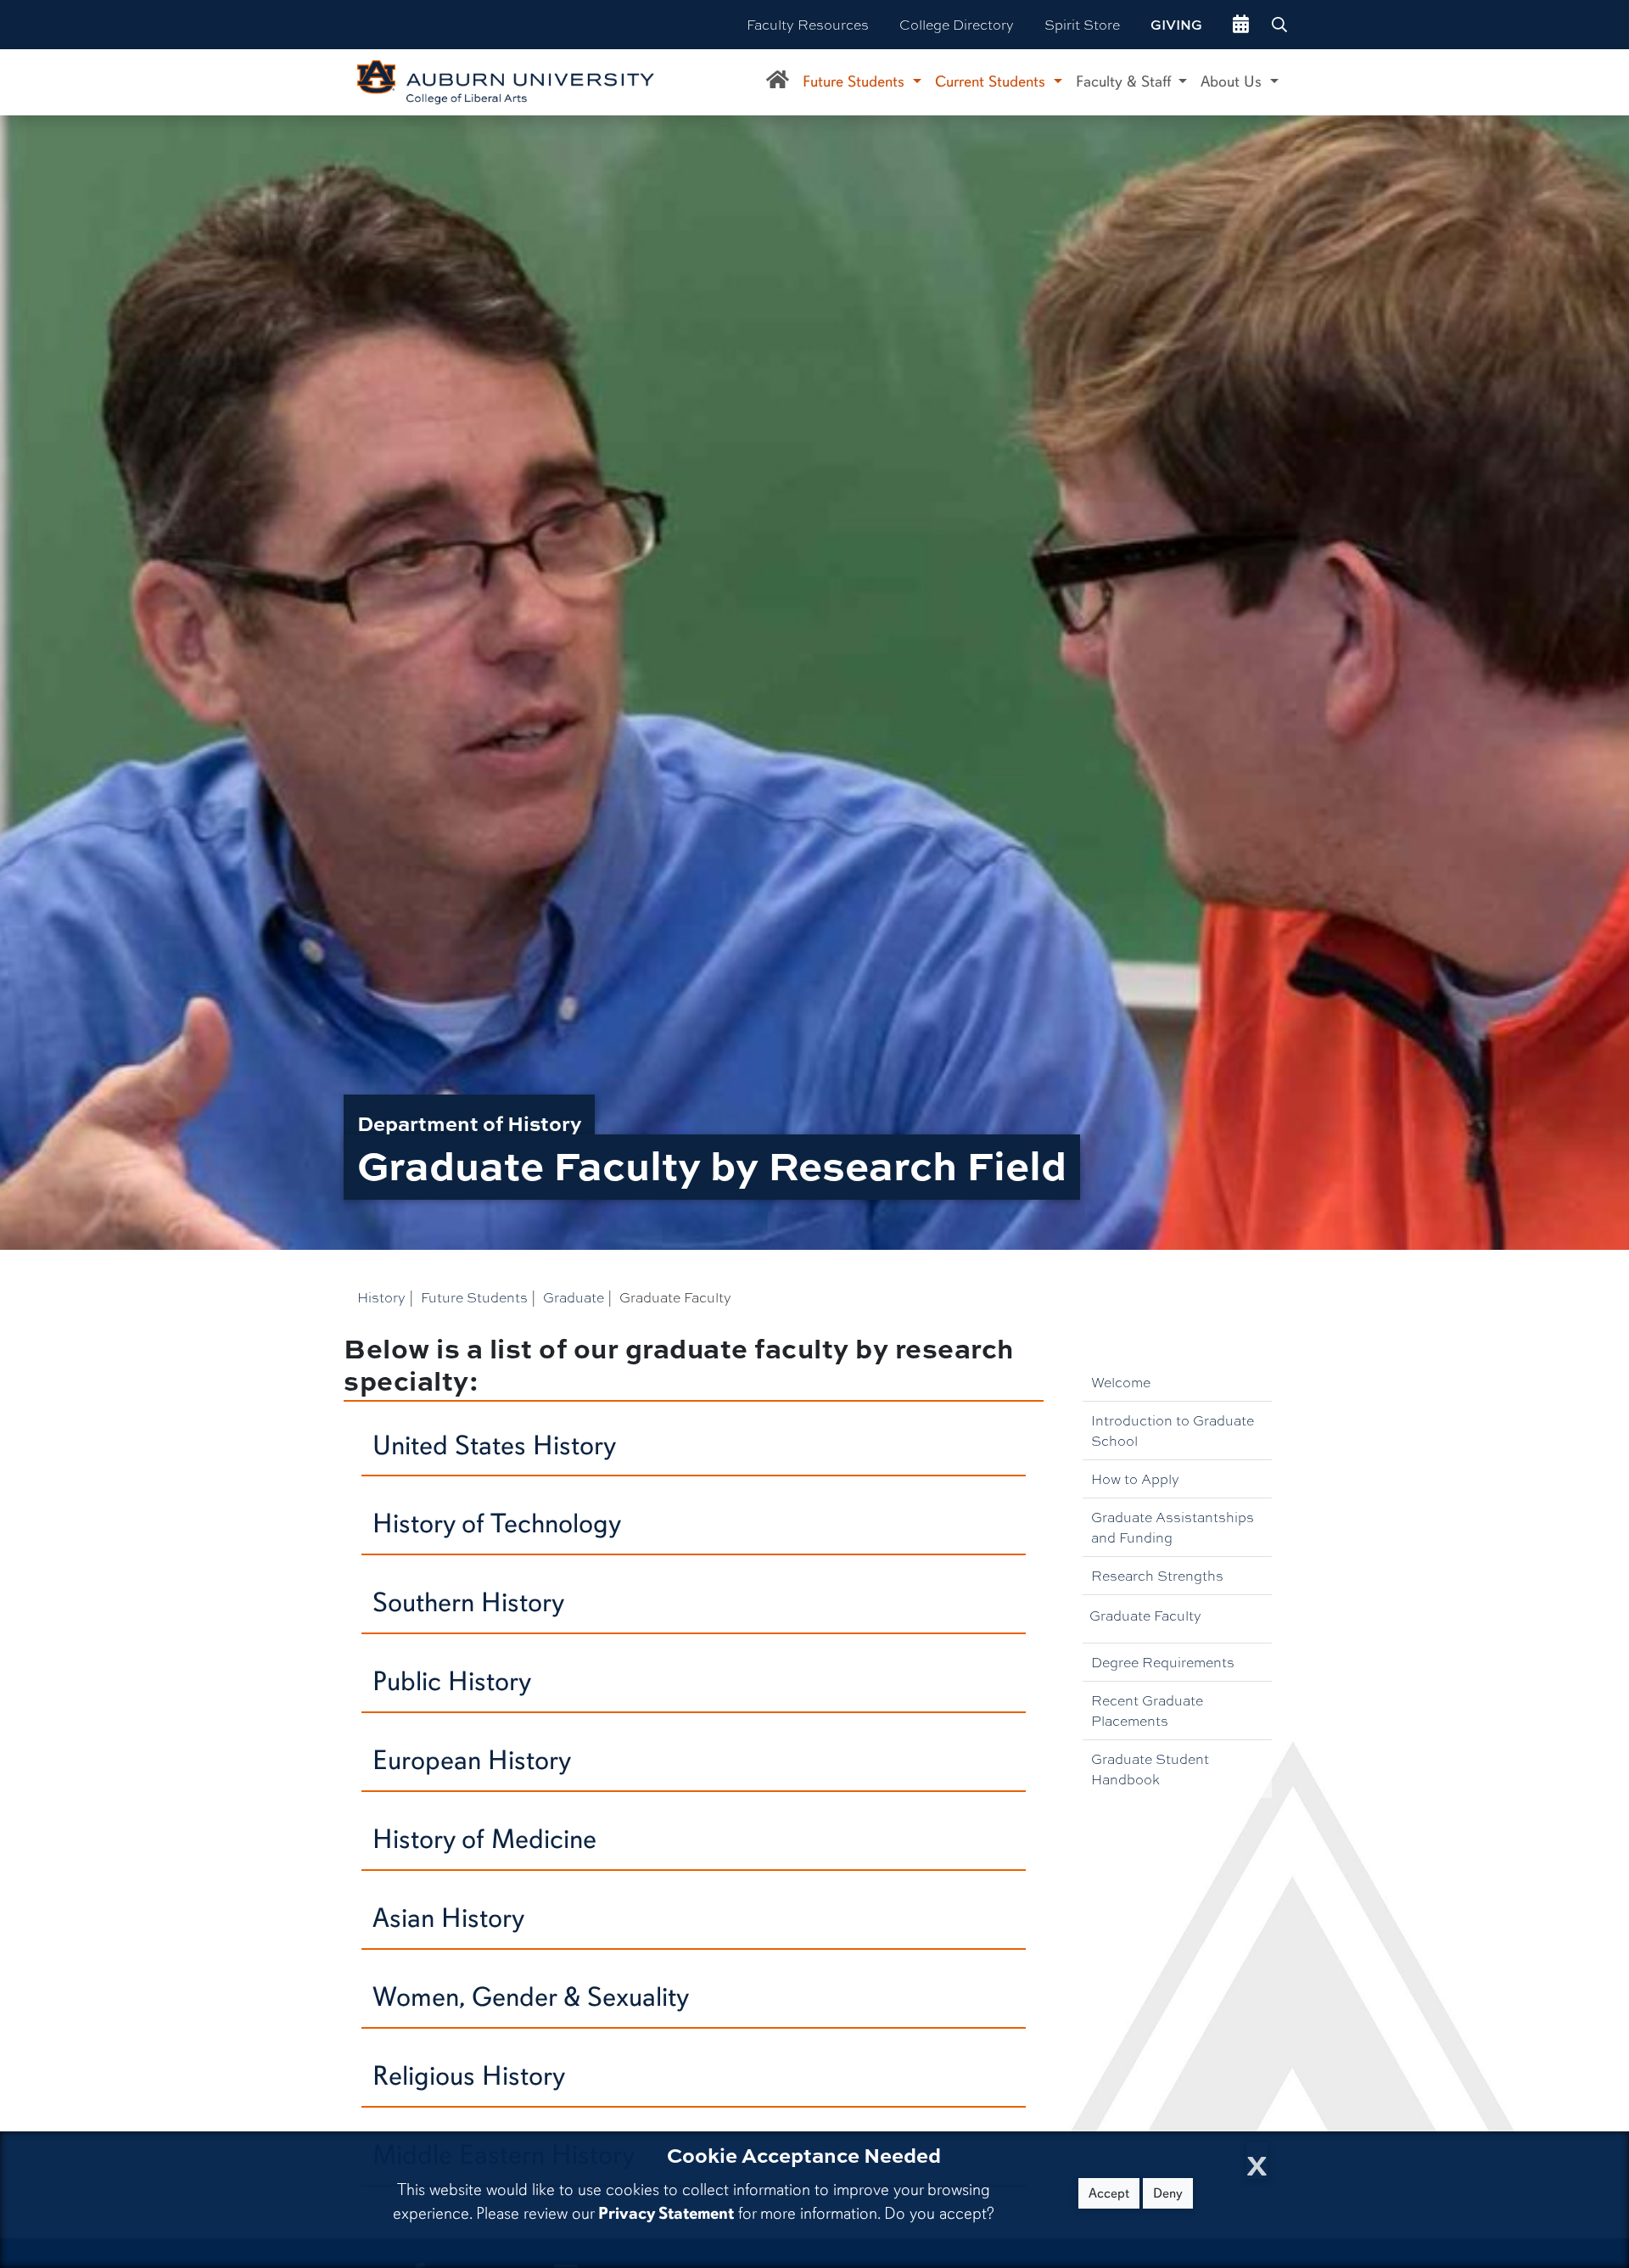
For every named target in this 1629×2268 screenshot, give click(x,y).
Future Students (474, 1297)
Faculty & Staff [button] (1125, 81)
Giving (1176, 25)
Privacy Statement (666, 2213)
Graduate (574, 1297)
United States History (494, 1445)
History (381, 1297)
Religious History (469, 2076)
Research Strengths (1157, 1575)
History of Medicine (484, 1839)
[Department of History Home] (778, 82)
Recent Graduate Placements (1147, 1710)
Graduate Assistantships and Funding (1173, 1527)
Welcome (1121, 1382)
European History (472, 1760)
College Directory (957, 24)
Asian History (448, 1918)
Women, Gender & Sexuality (531, 1997)
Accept (1109, 2193)
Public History (452, 1681)
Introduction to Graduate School (1173, 1430)
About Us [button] (1233, 81)
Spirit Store (1082, 24)
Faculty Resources (808, 24)
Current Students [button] (992, 81)
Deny (1168, 2193)
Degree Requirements (1163, 1662)
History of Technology (497, 1523)
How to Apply (1135, 1478)
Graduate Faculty (1145, 1615)
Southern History (468, 1602)
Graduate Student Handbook (1150, 1769)
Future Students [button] (856, 81)
